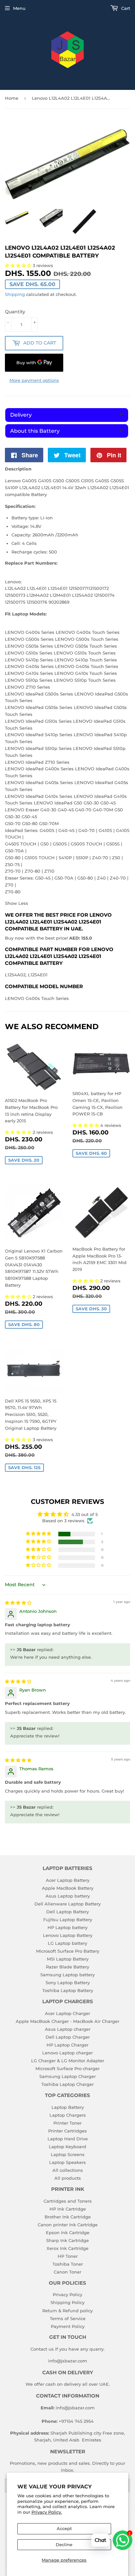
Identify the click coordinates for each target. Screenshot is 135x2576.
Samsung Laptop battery (67, 1975)
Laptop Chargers (68, 2115)
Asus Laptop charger (68, 2029)
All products (68, 2178)
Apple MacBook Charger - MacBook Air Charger (67, 2021)
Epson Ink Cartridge (68, 2233)
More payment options (34, 380)
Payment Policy (68, 2326)
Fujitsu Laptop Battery (68, 1920)
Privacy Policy (67, 2295)
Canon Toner (67, 2272)
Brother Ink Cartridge (68, 2217)
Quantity (15, 312)
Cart (125, 8)
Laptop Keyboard (67, 2147)
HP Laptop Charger (67, 2045)
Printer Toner (67, 2123)
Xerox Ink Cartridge (67, 2248)
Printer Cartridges (67, 2131)
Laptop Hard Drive (68, 2139)
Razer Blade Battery (67, 1967)
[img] (18, 1603)
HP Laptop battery (67, 1927)
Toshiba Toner (68, 2264)
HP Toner (68, 2256)
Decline (64, 2545)
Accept (64, 2528)
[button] (19, 1132)
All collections (68, 2170)
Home (12, 98)
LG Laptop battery (67, 1943)
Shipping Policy (67, 2302)
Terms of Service (68, 2318)
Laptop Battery (68, 2107)
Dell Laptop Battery (67, 1912)
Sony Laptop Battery (68, 1983)
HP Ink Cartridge (68, 2209)
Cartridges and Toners (68, 2201)
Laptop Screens (68, 2154)
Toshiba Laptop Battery (68, 1990)
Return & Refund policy (67, 2311)
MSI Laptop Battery (68, 1959)
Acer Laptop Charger (67, 2013)
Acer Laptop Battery (68, 1880)
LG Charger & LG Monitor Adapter (68, 2061)
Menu (19, 8)
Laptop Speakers (67, 2162)
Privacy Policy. (47, 2512)
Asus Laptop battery (68, 1896)
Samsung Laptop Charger (67, 2076)
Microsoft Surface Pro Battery (68, 1951)
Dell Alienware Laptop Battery (67, 1904)
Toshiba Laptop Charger (67, 2084)
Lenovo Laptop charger (67, 2053)
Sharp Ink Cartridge (67, 2240)
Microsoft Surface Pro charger (67, 2068)
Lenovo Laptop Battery (68, 1935)
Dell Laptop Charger (68, 2037)
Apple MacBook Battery (68, 1888)
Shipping (15, 294)
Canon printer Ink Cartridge (68, 2225)
